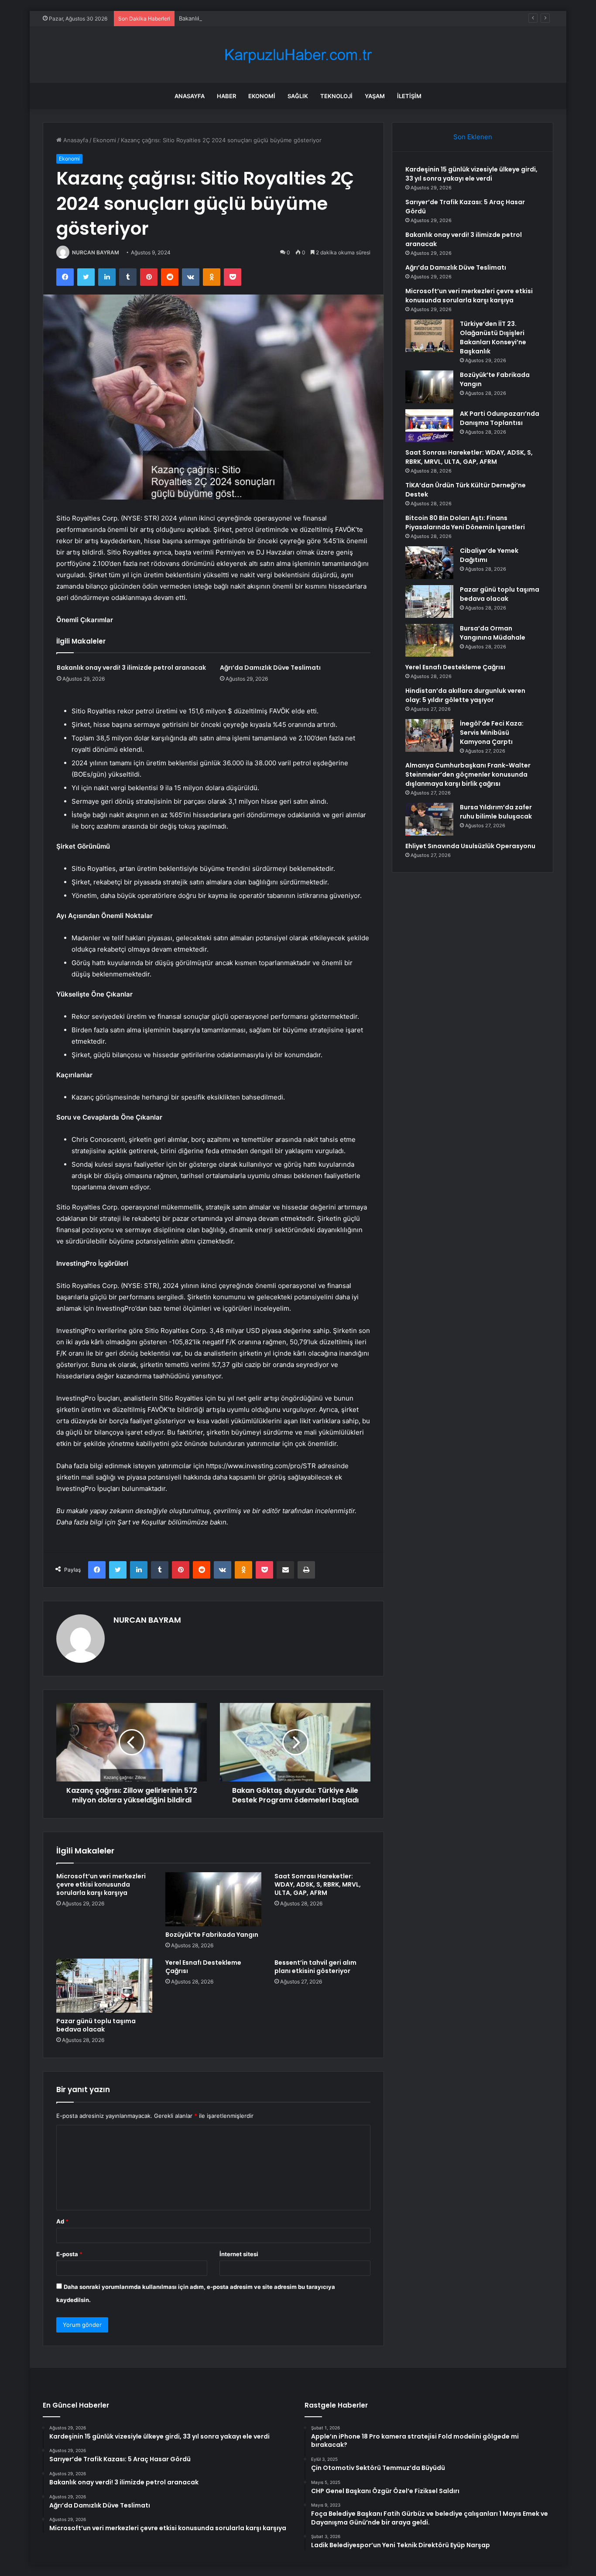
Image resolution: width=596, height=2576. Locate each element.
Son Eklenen (473, 137)
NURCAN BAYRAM (96, 252)
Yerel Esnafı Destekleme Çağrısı (203, 1967)
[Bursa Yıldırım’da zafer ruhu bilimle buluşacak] (429, 819)
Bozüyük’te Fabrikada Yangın (212, 1935)
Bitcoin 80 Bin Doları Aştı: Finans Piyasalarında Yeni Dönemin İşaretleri (465, 522)
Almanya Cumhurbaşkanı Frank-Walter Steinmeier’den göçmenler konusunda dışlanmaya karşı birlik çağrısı (468, 774)
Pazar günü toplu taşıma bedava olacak (96, 2025)
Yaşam (375, 96)
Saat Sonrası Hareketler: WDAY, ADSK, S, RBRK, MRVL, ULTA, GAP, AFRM (318, 1884)
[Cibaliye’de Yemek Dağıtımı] (429, 563)
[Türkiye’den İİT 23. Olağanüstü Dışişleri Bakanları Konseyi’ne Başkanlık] (429, 336)
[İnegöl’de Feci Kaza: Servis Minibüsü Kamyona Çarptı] (429, 735)
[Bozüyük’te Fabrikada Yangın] (213, 1899)
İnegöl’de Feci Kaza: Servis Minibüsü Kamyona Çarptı (492, 733)
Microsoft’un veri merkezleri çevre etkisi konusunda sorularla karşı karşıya (101, 1884)
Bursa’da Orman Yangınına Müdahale (493, 633)
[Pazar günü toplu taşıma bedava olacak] (104, 1986)
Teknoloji (336, 96)
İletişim (409, 96)
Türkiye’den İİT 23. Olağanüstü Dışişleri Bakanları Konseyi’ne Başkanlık (493, 337)
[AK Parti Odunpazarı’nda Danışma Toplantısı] (429, 426)
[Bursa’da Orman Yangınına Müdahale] (429, 640)
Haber (226, 96)
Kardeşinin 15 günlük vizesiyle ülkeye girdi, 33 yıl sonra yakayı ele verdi (471, 174)
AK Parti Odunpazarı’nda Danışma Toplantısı (500, 418)
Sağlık (298, 96)
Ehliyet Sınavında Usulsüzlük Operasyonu (470, 846)
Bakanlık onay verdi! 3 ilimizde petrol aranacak (241, 18)
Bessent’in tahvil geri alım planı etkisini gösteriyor (315, 1967)
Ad (62, 2221)
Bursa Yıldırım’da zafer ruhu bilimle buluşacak (496, 812)
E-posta (69, 2254)
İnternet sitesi (239, 2254)
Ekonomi (262, 96)
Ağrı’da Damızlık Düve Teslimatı (270, 668)
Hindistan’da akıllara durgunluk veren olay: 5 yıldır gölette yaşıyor (465, 695)
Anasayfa (190, 96)
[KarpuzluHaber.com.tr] (298, 55)
